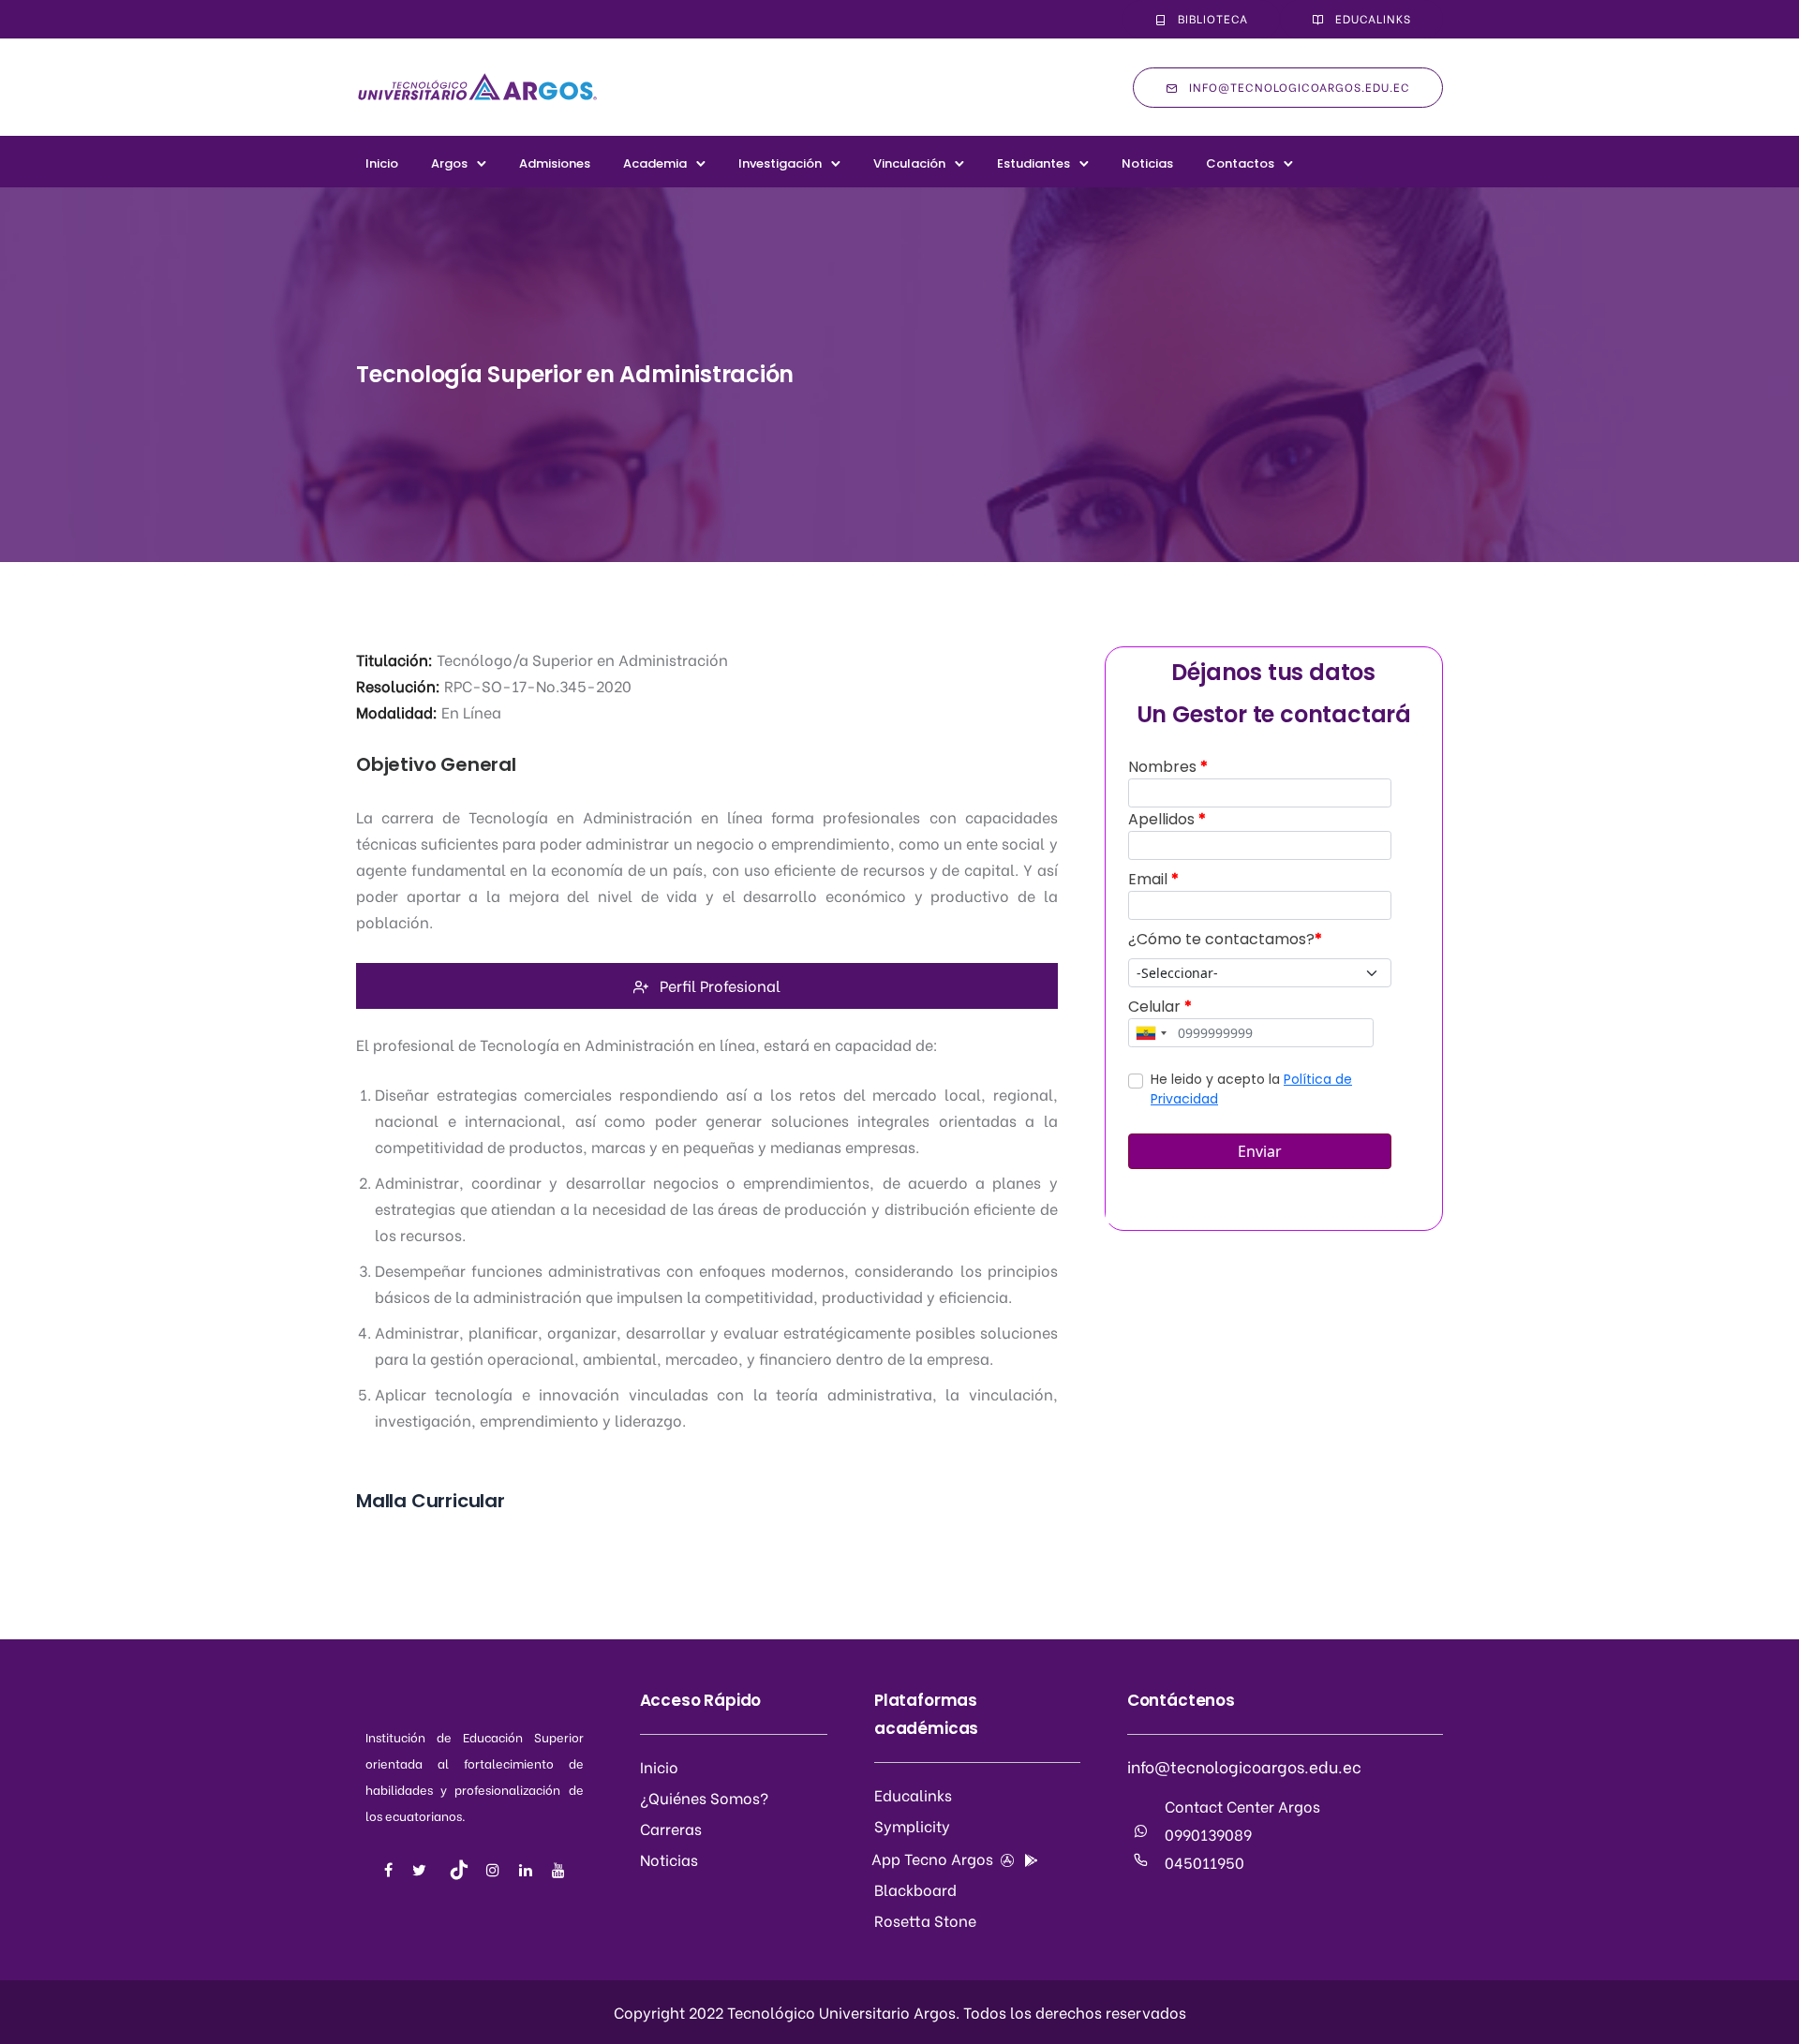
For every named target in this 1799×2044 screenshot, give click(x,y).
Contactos (1240, 163)
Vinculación (909, 163)
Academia (655, 163)
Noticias (1147, 163)
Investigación (780, 163)
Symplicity (912, 1825)
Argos (449, 163)
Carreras (671, 1828)
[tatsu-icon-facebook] (391, 1870)
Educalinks (1373, 18)
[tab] (707, 986)
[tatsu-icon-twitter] (422, 1870)
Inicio (382, 163)
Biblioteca (1213, 18)
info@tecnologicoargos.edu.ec (1300, 87)
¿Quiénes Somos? (704, 1797)
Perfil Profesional (720, 985)
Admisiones (555, 163)
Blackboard (915, 1889)
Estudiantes (1033, 163)
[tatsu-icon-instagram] (496, 1870)
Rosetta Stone (925, 1920)
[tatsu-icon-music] (459, 1870)
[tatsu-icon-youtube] (558, 1870)
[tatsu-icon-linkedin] (528, 1870)
